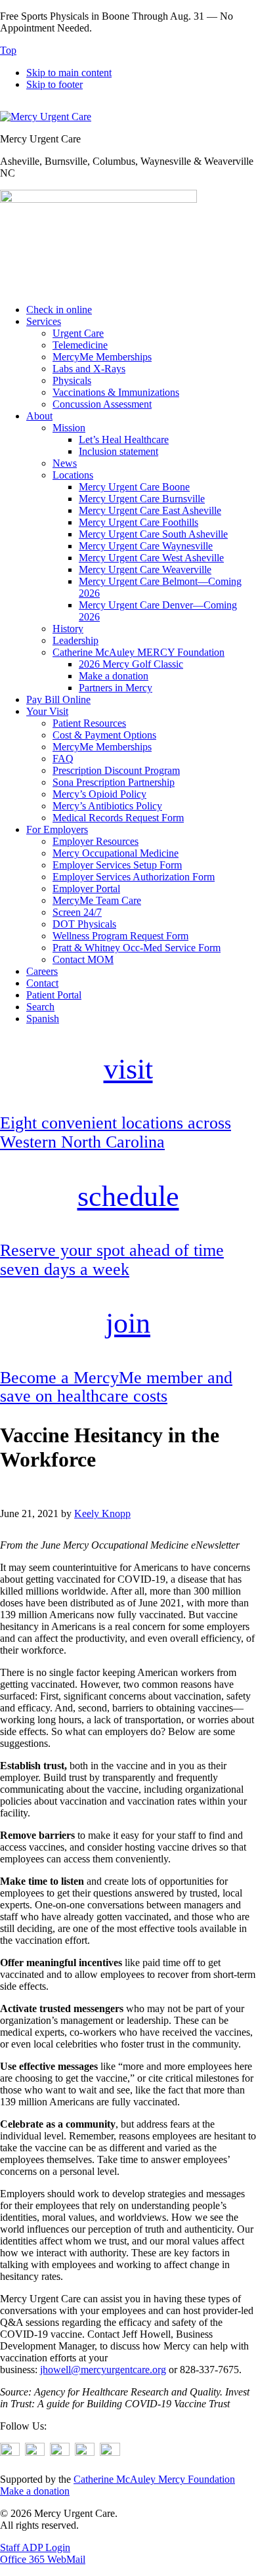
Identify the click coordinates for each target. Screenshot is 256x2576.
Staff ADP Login (35, 2547)
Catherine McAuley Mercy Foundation (154, 2479)
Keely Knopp (102, 1513)
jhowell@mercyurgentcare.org (103, 2370)
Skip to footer (54, 84)
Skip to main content (69, 73)
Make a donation (35, 2491)
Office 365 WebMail (43, 2559)
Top (8, 50)
